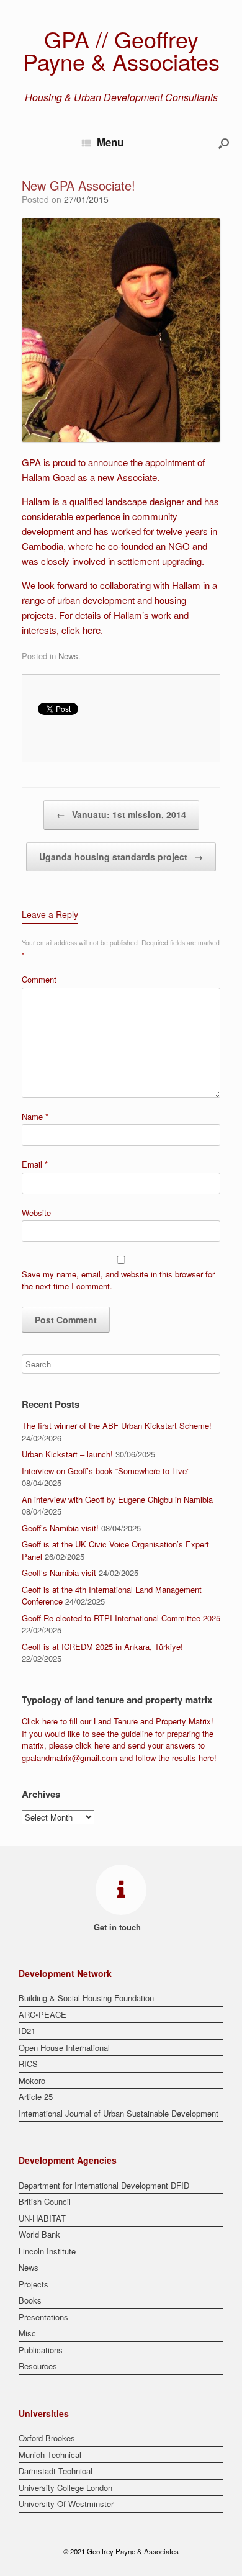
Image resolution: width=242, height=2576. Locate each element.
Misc (27, 2333)
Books (30, 2300)
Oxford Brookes (47, 2438)
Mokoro (32, 2080)
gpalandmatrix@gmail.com (69, 1758)
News (68, 656)
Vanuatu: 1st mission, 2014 (121, 814)
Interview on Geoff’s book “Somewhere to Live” (105, 1471)
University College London (65, 2488)
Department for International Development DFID (104, 2185)
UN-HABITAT (42, 2218)
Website (36, 1213)
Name (35, 1116)
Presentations (43, 2317)
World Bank (39, 2234)
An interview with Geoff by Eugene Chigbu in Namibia (117, 1499)
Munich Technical (50, 2455)
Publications (41, 2350)
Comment (39, 979)
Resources (38, 2366)
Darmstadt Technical (56, 2471)
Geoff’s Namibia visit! (60, 1528)
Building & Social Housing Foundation (86, 1998)
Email (35, 1164)
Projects (34, 2284)
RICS (28, 2064)
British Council (45, 2201)
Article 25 (36, 2096)
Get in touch (119, 1927)
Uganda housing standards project (121, 857)
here (50, 1721)
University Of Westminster (66, 2504)
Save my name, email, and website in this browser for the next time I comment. (118, 1280)
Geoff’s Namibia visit (59, 1573)
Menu (110, 142)
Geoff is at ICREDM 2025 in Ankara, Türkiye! (102, 1646)
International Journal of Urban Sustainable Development (119, 2113)
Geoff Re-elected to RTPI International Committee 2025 (121, 1618)
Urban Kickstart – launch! (67, 1454)
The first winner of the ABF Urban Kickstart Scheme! (117, 1425)
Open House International (64, 2047)
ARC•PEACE (43, 2015)
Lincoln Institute (47, 2251)
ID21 (27, 2031)
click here (81, 630)
